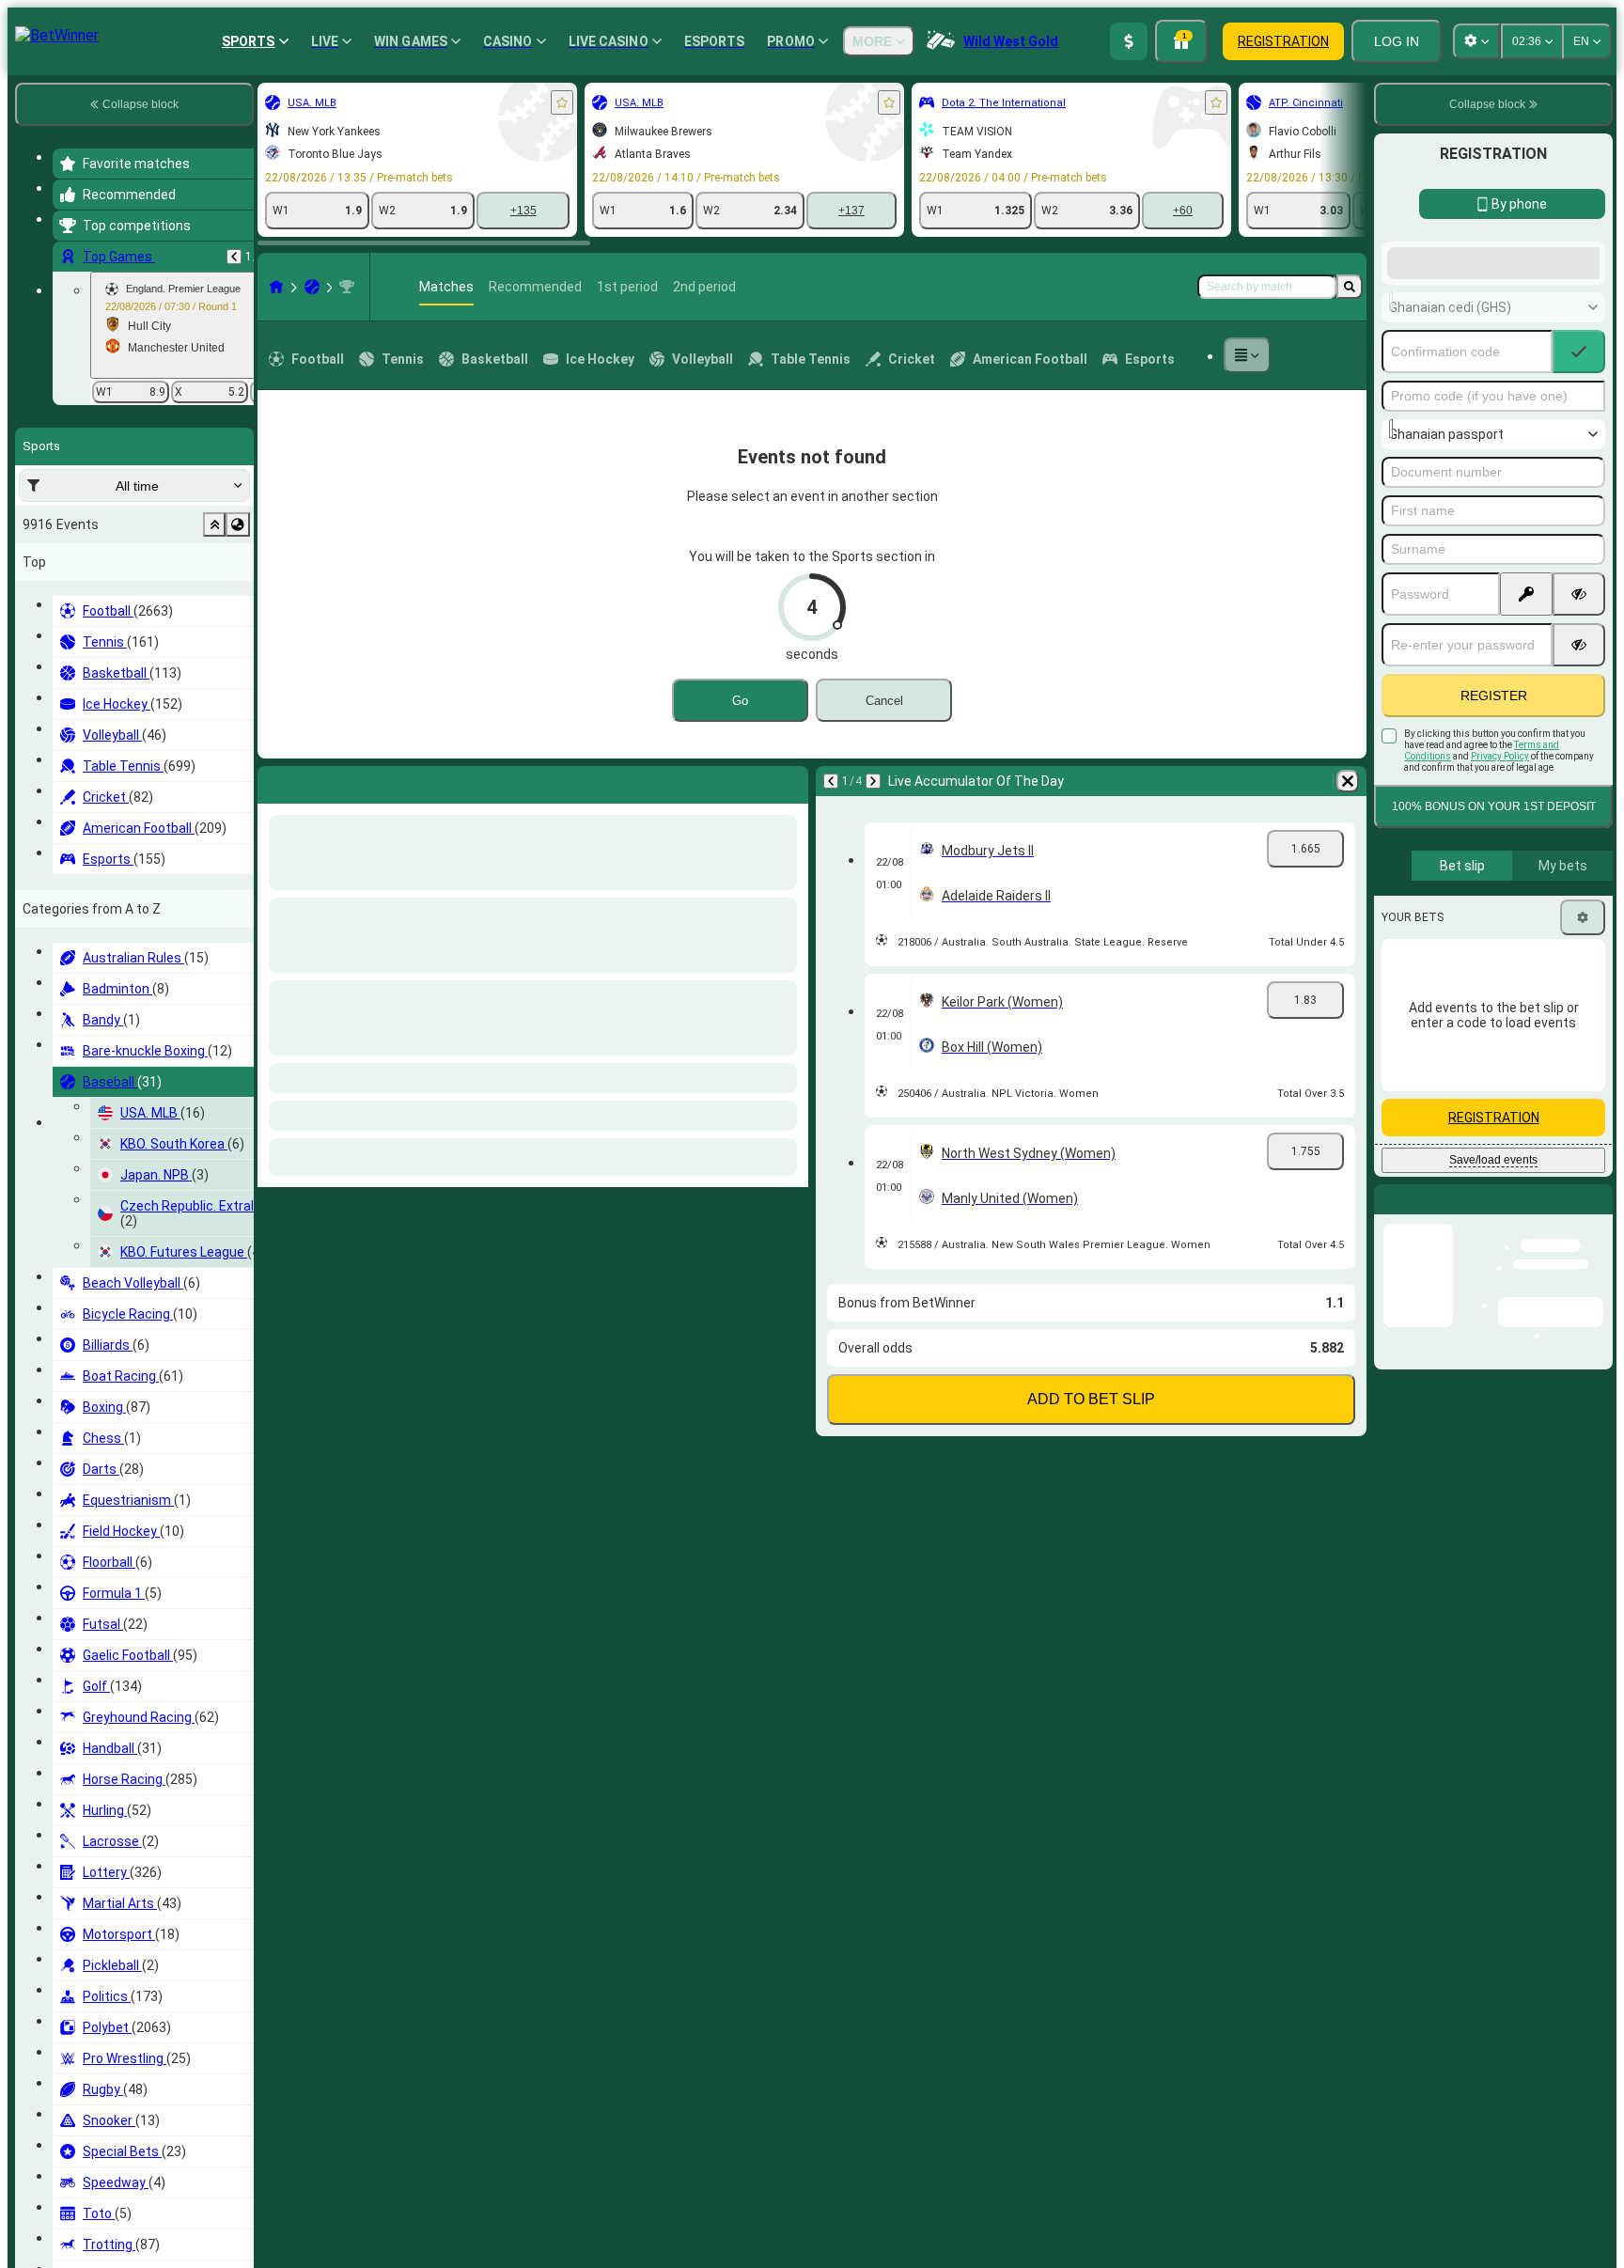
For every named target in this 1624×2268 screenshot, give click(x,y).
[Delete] (789, 781)
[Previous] (234, 257)
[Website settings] (1476, 41)
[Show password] (1579, 744)
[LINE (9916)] (276, 287)
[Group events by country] (238, 524)
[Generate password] (1526, 744)
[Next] (321, 781)
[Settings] (1583, 1068)
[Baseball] (312, 287)
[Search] (1350, 287)
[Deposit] (1129, 41)
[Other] (1247, 355)
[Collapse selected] (214, 524)
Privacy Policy (1500, 907)
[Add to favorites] (562, 102)
